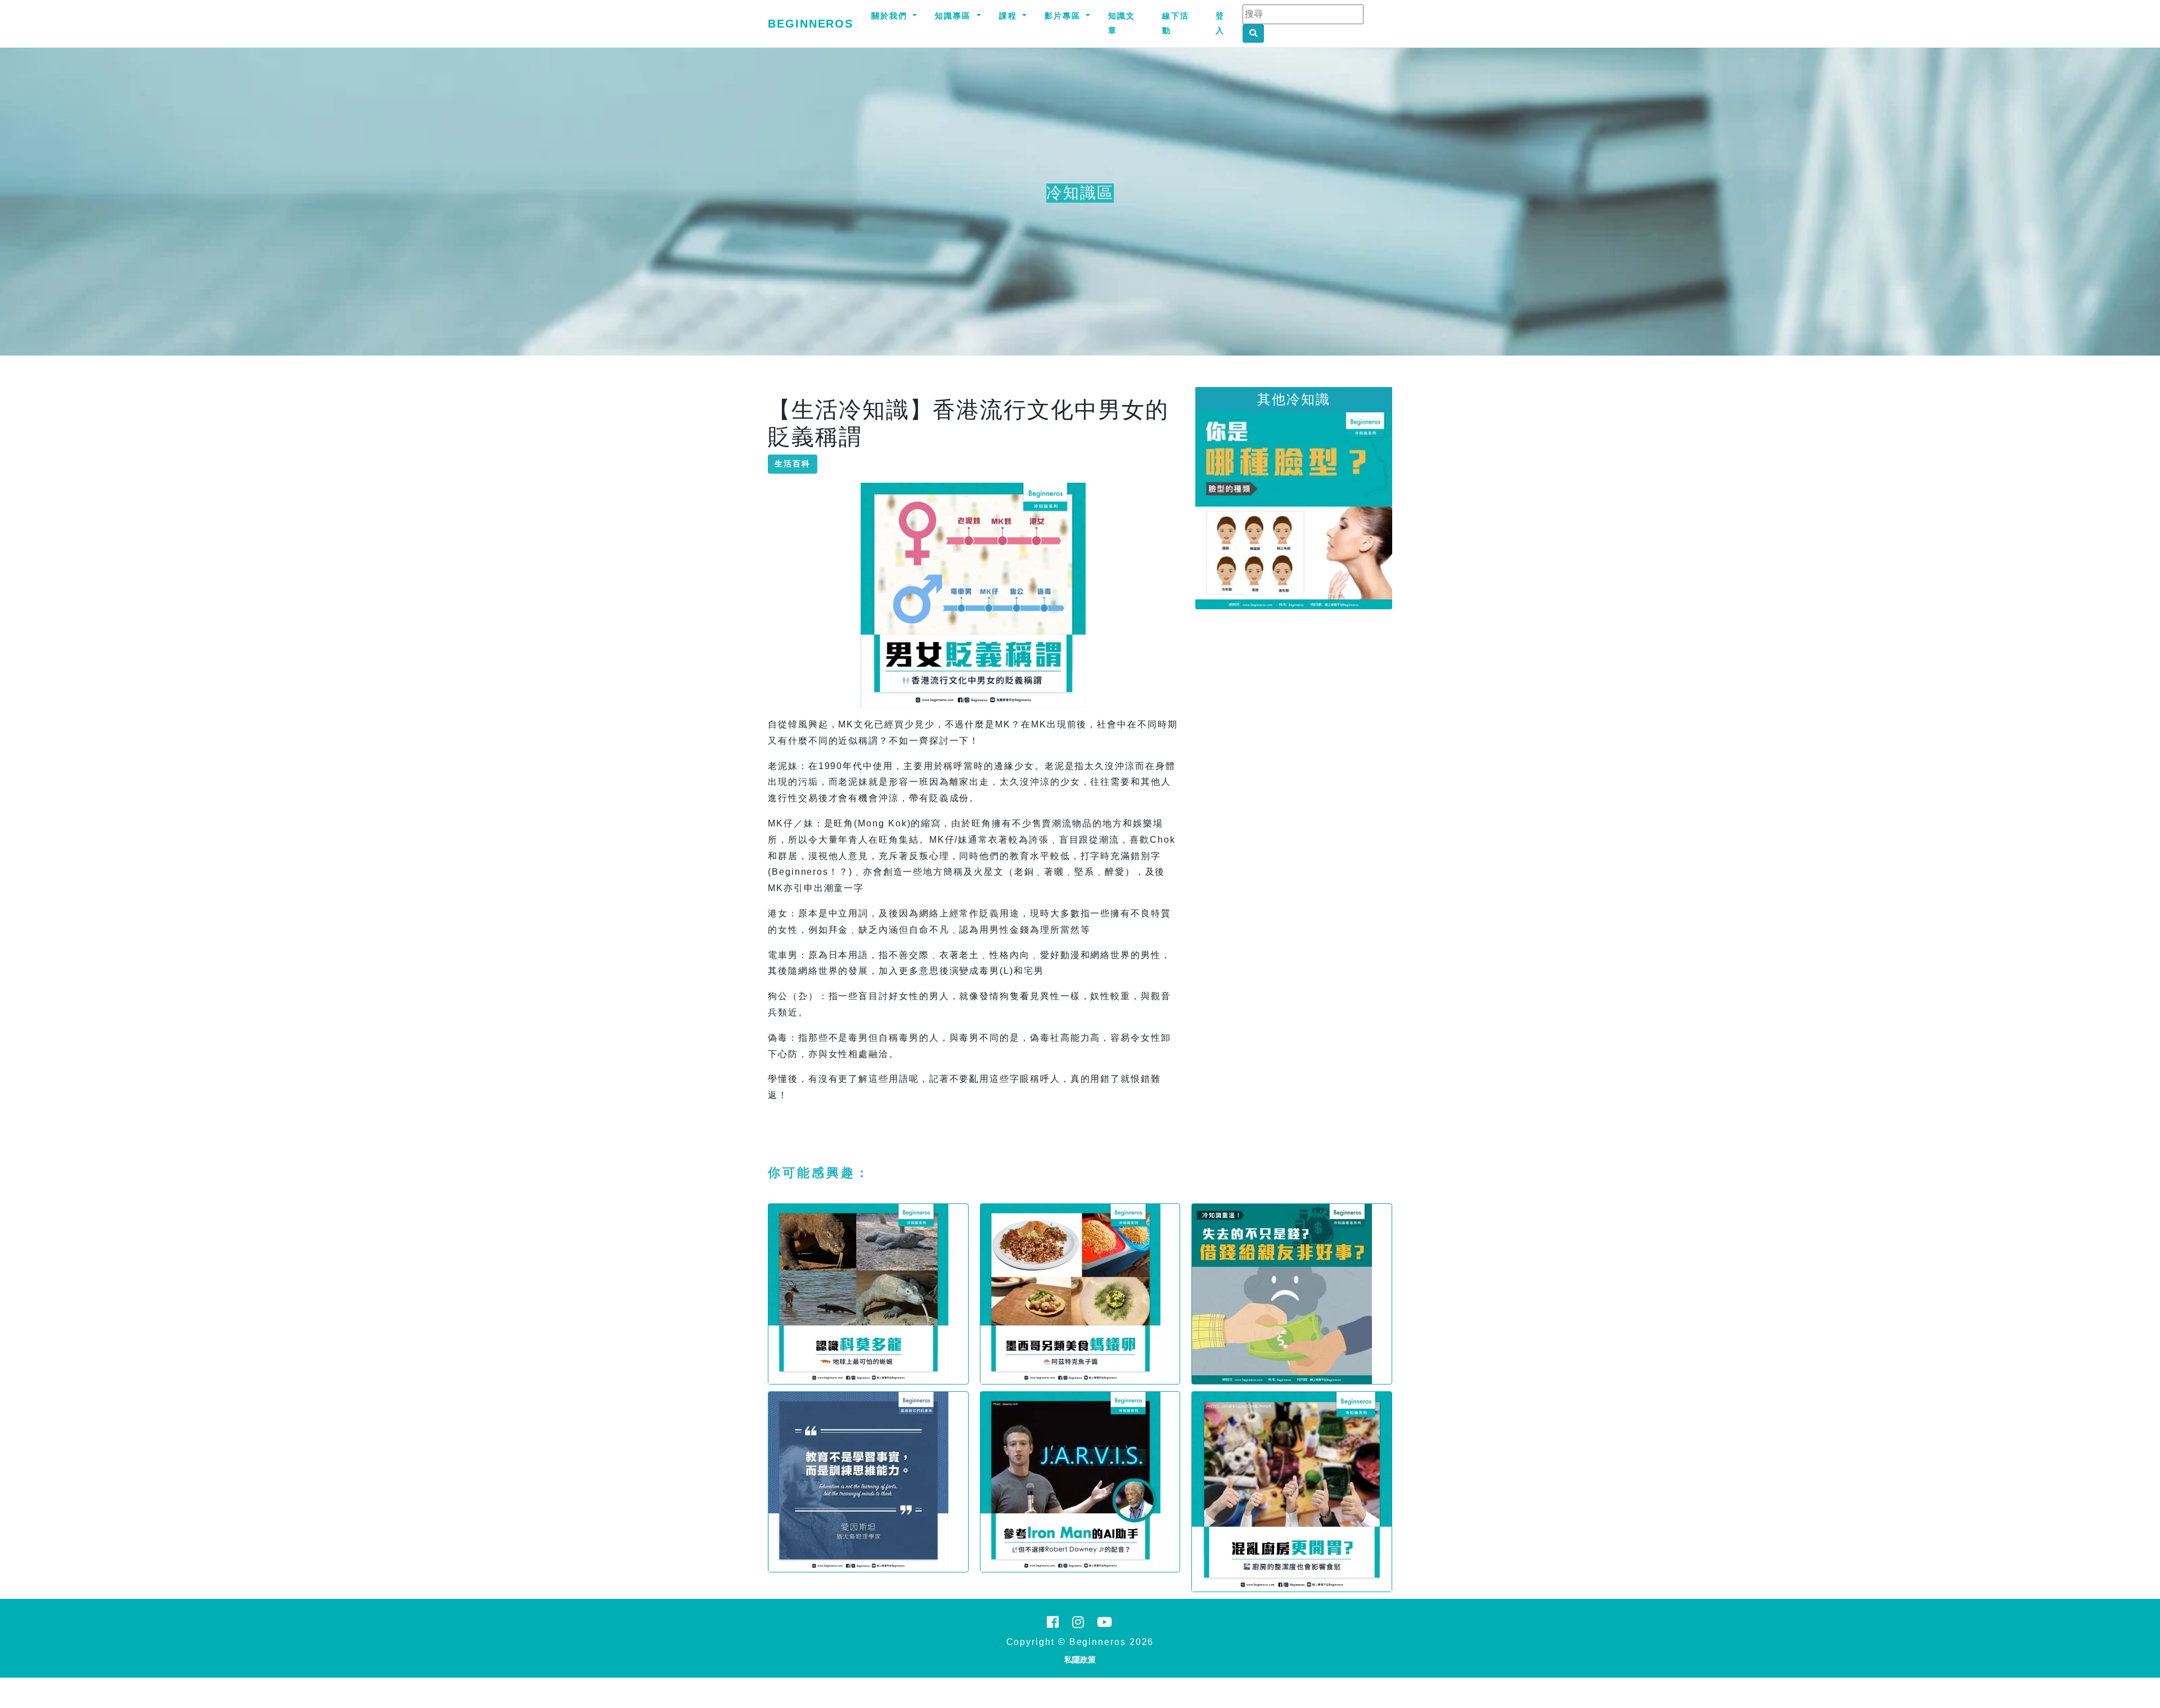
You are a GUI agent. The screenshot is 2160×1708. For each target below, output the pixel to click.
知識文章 (1122, 23)
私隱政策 (1080, 1660)
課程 (1010, 16)
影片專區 (1064, 16)
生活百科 (793, 464)
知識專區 (955, 16)
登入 (1220, 23)
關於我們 (891, 16)
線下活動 (1176, 23)
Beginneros (811, 24)
